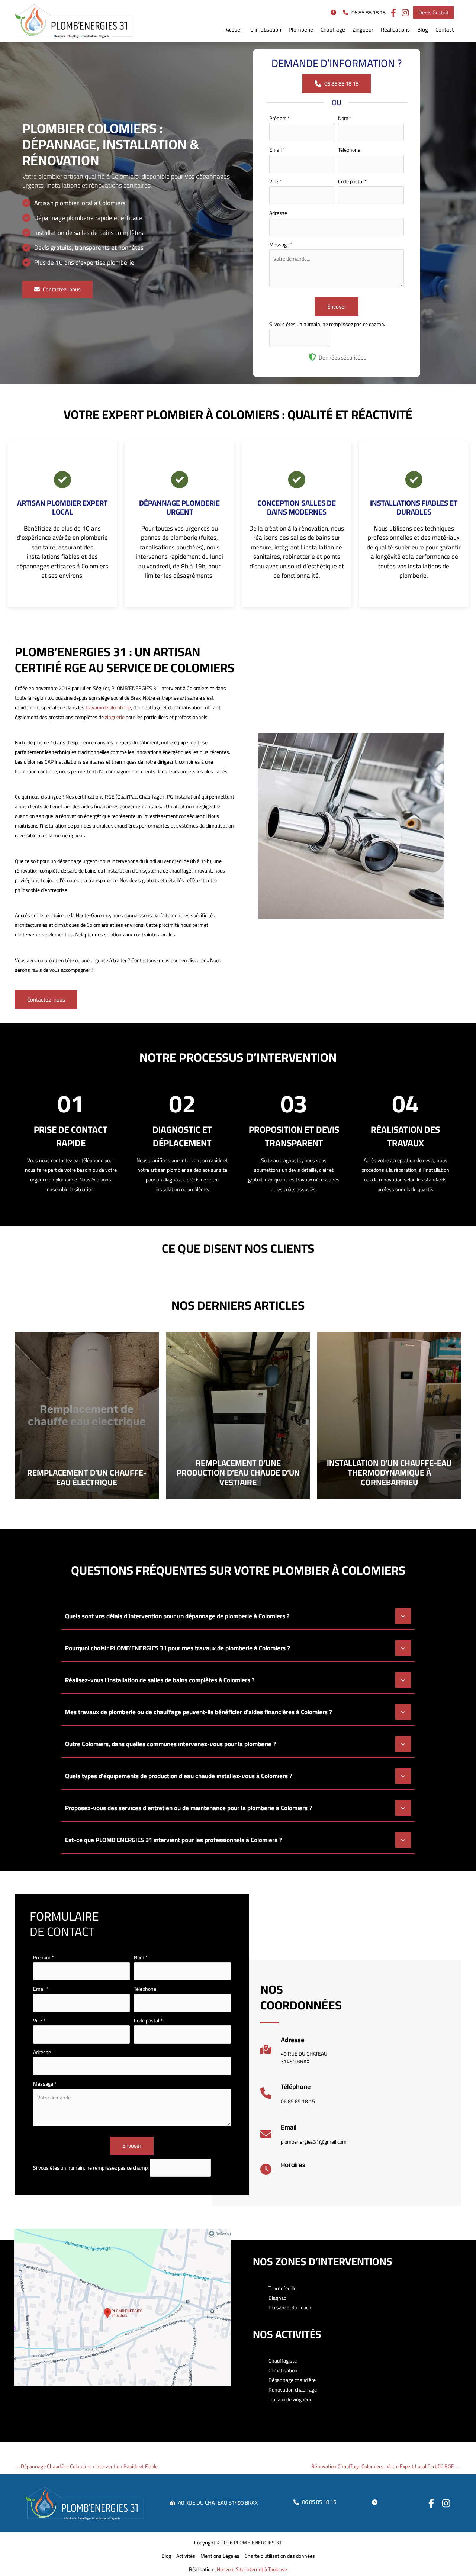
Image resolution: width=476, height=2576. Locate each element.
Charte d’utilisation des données (280, 2556)
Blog (166, 2556)
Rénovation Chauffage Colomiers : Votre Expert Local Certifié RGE (386, 2466)
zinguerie (115, 717)
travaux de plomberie (108, 707)
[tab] (238, 1615)
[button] (335, 12)
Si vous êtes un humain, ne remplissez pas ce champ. (327, 324)
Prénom (280, 118)
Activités (186, 2556)
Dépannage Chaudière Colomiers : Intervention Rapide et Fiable (87, 2466)
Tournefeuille (282, 2288)
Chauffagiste (283, 2361)
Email (277, 150)
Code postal (352, 181)
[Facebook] (431, 2503)
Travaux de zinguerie (290, 2399)
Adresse (278, 213)
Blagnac (277, 2298)
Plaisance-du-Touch (290, 2308)
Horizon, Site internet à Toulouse (252, 2569)
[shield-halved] (312, 357)
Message (281, 245)
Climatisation (283, 2370)
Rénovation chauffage (293, 2390)
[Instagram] (446, 2503)
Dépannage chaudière (292, 2380)
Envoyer (337, 307)
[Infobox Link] (294, 2053)
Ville (275, 181)
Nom (345, 118)
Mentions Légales (220, 2556)
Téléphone (349, 150)
